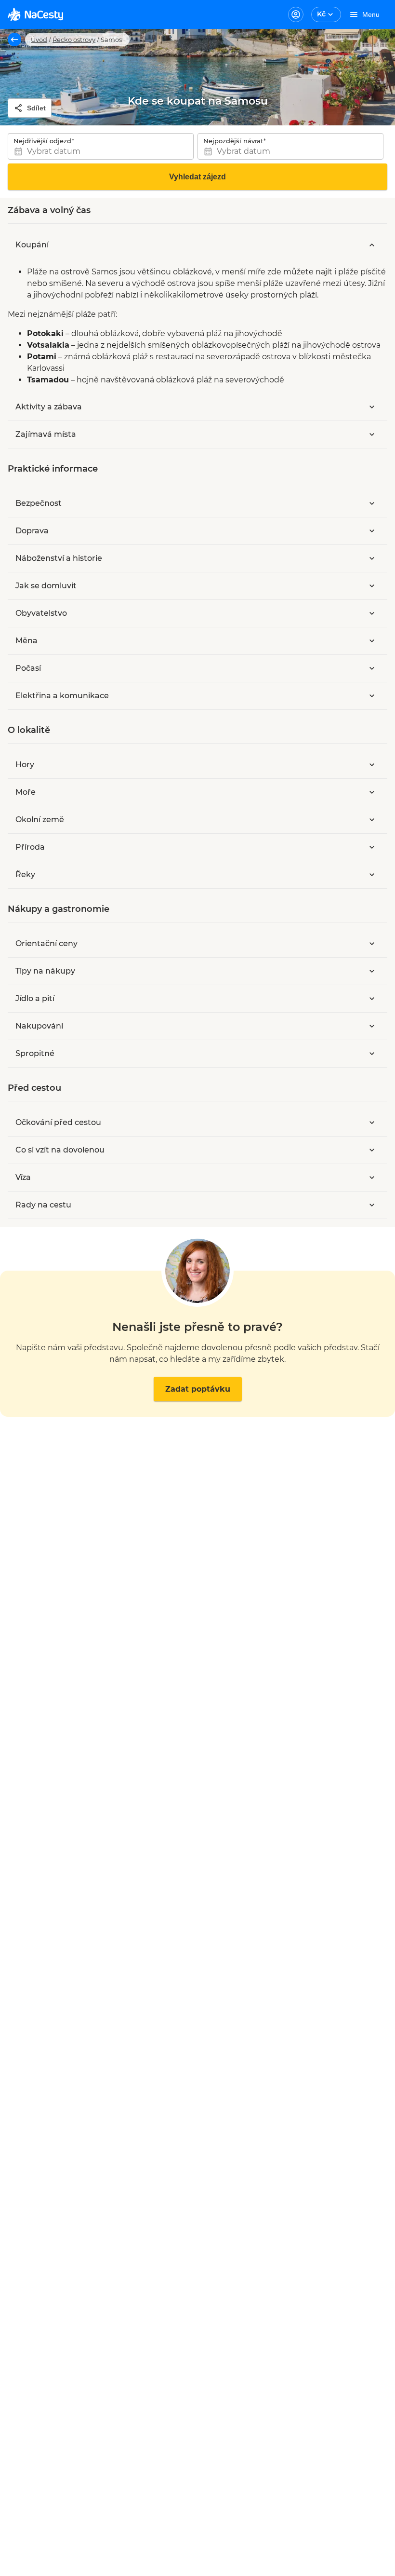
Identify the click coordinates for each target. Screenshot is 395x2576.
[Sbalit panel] (372, 245)
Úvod (39, 40)
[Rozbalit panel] (372, 407)
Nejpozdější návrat (233, 141)
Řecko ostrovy (74, 40)
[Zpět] (14, 40)
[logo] (35, 14)
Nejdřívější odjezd (42, 141)
